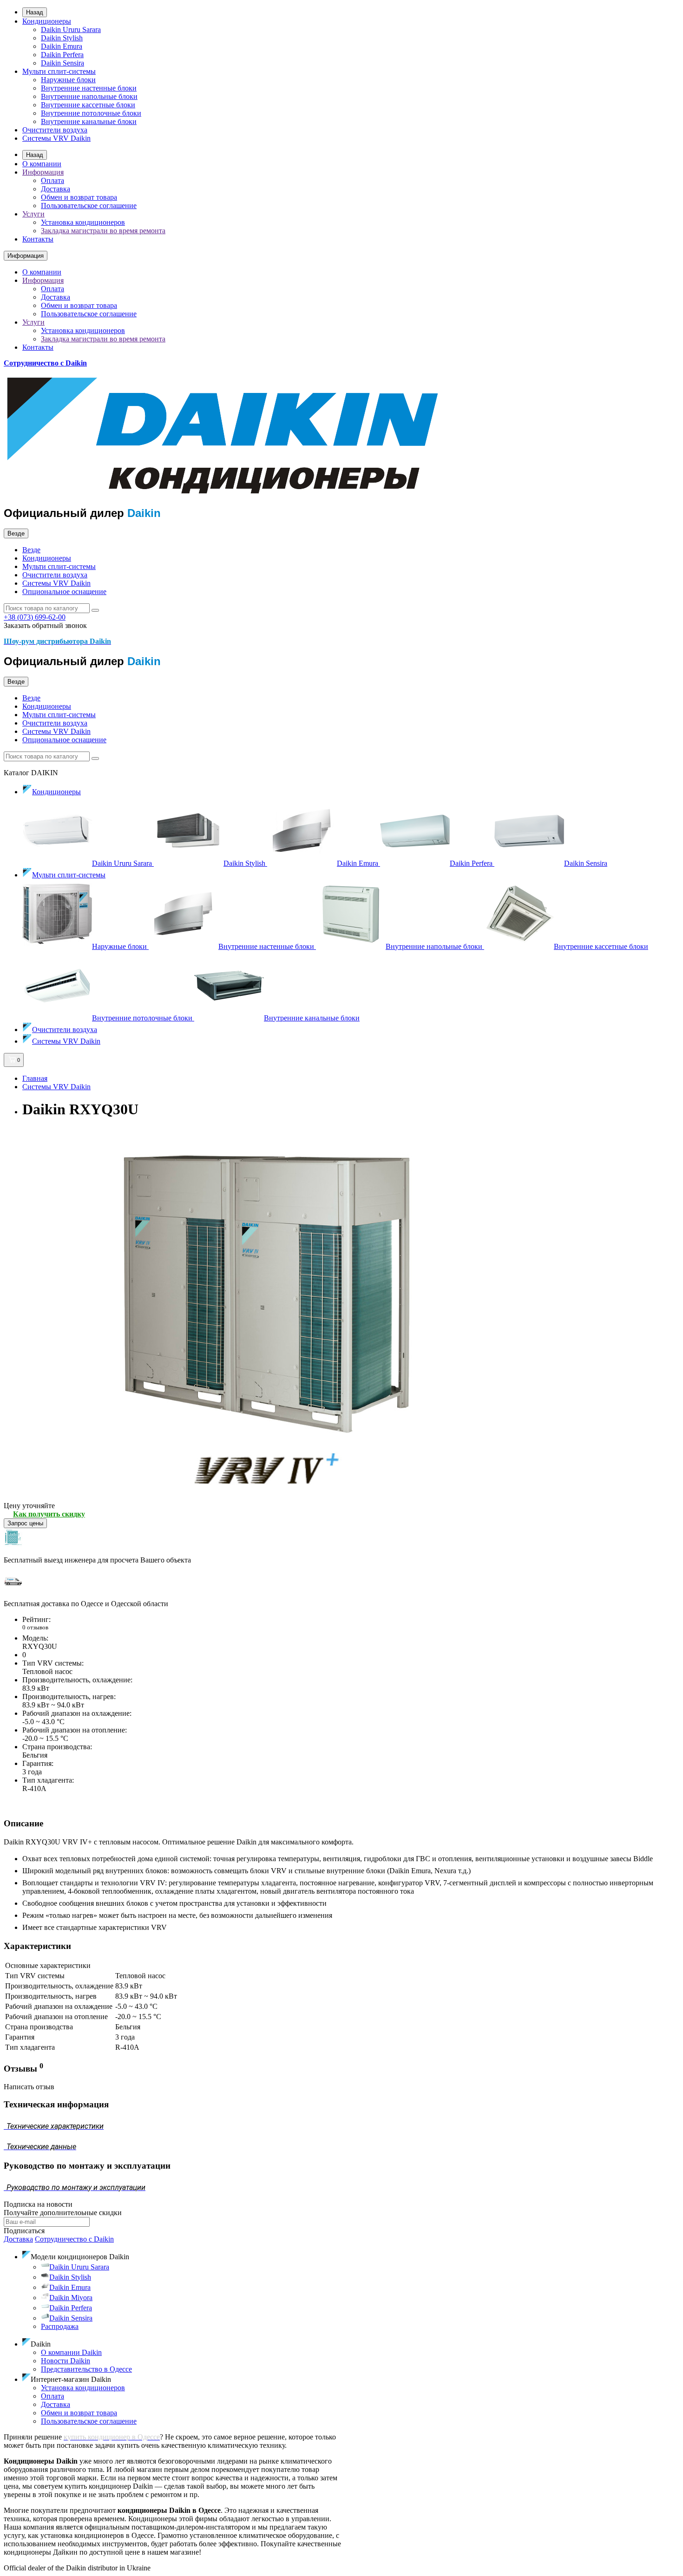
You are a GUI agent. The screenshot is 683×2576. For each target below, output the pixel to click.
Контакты (38, 239)
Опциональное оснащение (64, 592)
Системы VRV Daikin (56, 138)
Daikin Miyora (71, 2298)
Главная (35, 1078)
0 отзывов (35, 1627)
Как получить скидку (49, 1514)
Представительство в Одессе (86, 2369)
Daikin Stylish (62, 38)
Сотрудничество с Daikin (45, 363)
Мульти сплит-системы (59, 71)
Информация (43, 172)
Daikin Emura (62, 46)
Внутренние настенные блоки (89, 88)
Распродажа (60, 2326)
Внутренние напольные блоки (89, 96)
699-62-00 (35, 617)
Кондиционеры (47, 21)
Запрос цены (25, 1523)
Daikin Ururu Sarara (71, 29)
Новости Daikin (66, 2361)
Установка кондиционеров (83, 222)
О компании (42, 164)
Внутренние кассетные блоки (88, 105)
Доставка (56, 189)
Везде (31, 550)
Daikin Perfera (62, 55)
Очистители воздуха (55, 130)
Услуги (33, 214)
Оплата (53, 180)
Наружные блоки (68, 80)
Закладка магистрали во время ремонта (103, 231)
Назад (35, 12)
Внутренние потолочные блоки (91, 113)
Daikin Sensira (62, 63)
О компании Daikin (71, 2352)
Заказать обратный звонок (45, 625)
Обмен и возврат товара (79, 197)
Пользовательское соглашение (89, 206)
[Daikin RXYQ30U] (264, 1497)
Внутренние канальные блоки (89, 121)
